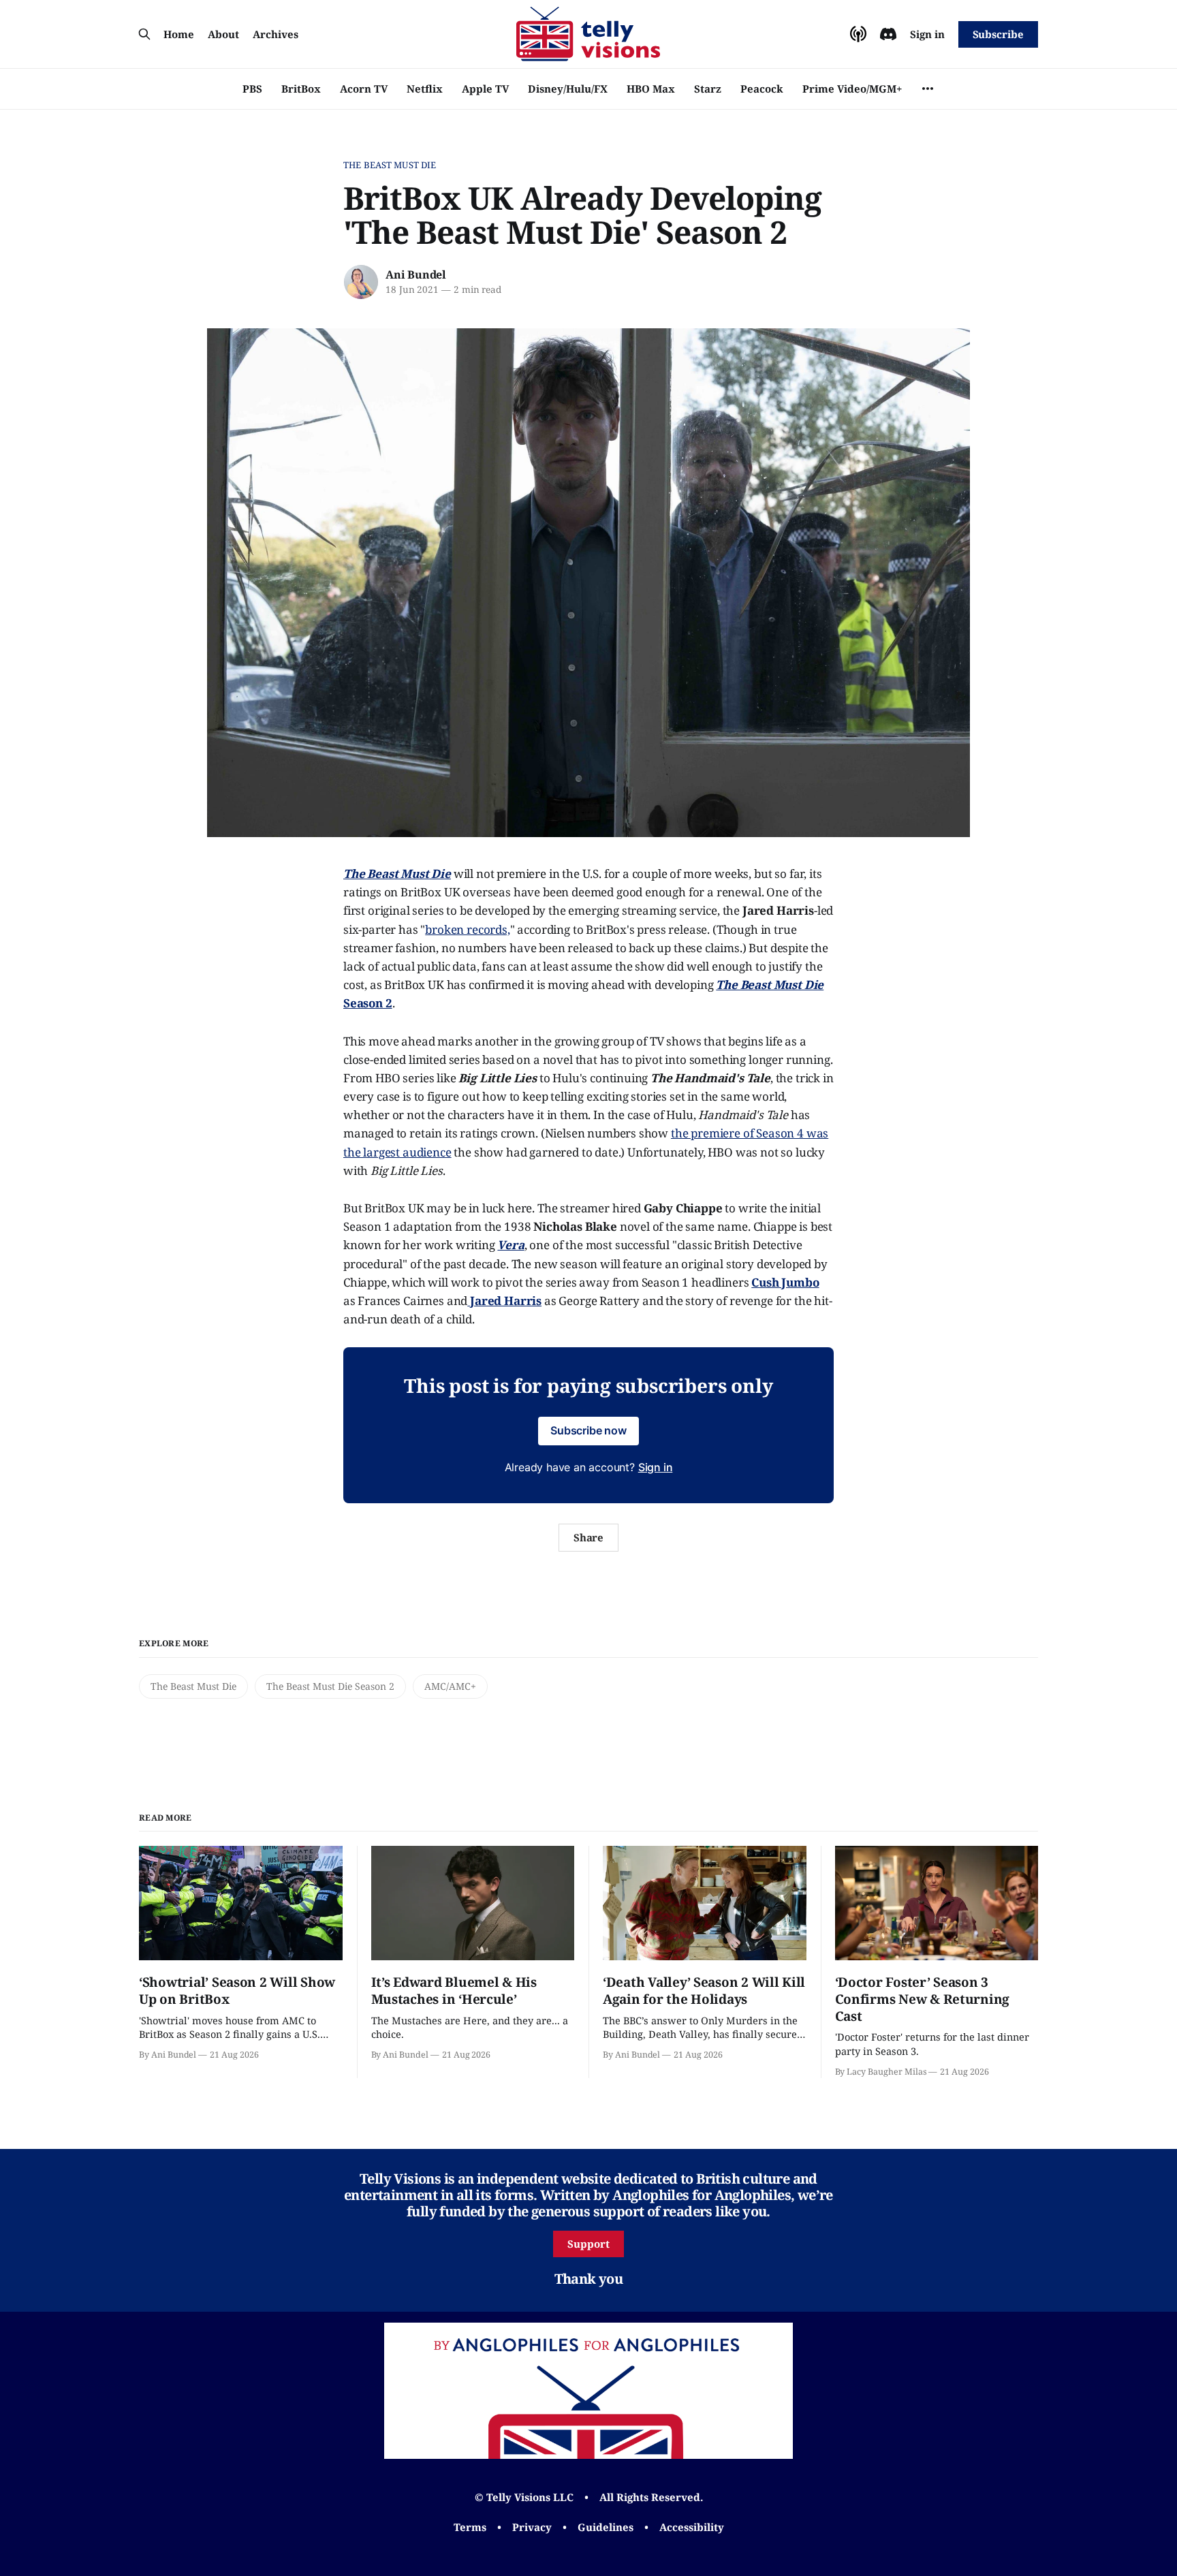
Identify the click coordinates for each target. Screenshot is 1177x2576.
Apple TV (485, 89)
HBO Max (651, 89)
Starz (708, 89)
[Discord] (888, 34)
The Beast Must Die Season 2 (330, 1686)
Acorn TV (364, 89)
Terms (470, 2527)
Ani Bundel (416, 274)
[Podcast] (858, 34)
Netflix (425, 89)
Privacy (532, 2527)
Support (588, 2244)
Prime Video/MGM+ (852, 89)
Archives (276, 34)
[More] (928, 89)
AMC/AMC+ (450, 1686)
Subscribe (998, 34)
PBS (252, 89)
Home (179, 34)
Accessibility (692, 2527)
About (223, 34)
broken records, (467, 929)
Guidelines (606, 2527)
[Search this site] (144, 34)
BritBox (301, 89)
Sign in (927, 34)
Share (589, 1537)
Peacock (762, 89)
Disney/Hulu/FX (568, 89)
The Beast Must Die (390, 165)
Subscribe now (588, 1430)
